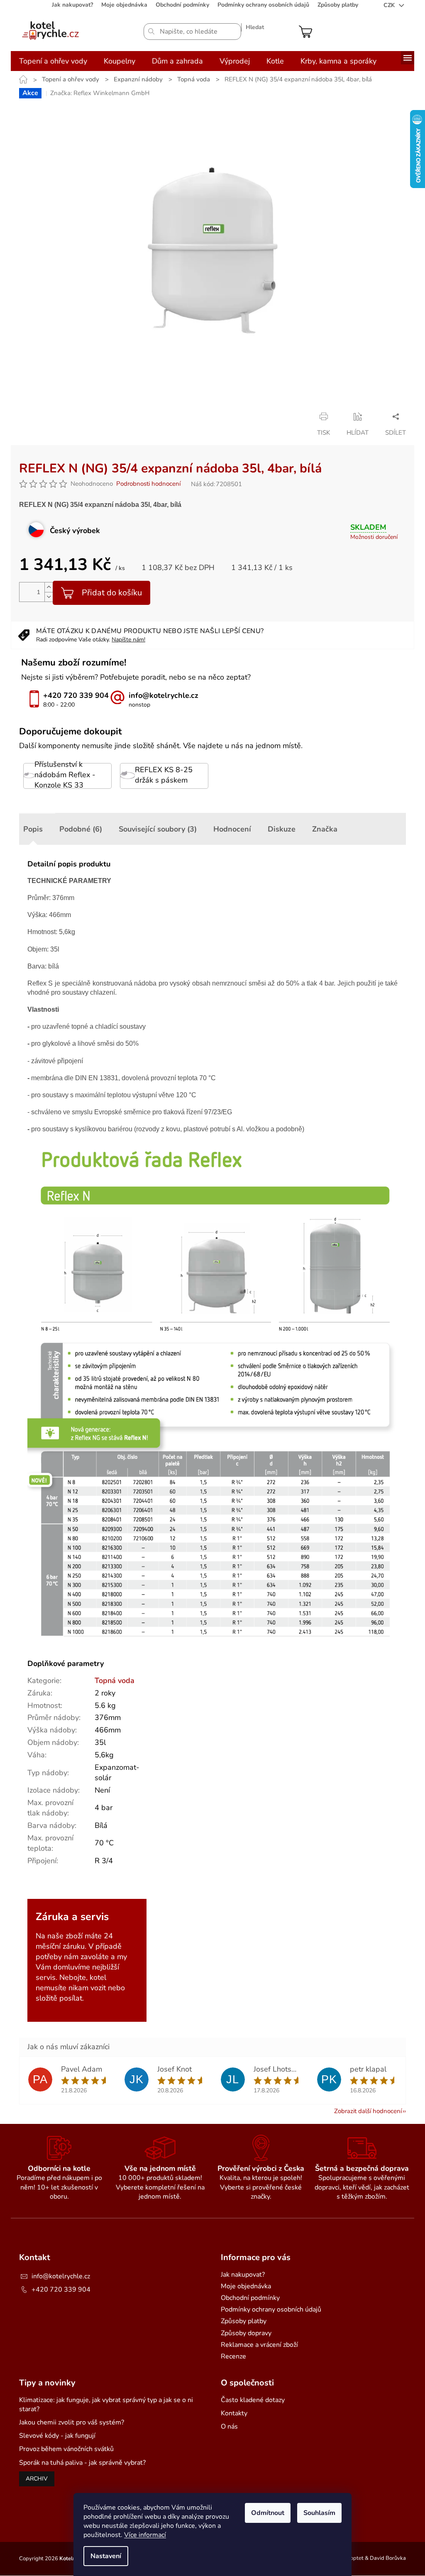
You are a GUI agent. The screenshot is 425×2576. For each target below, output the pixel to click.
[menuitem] (53, 61)
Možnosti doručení (374, 537)
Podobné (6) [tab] (81, 829)
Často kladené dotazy (253, 2400)
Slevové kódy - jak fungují (57, 2436)
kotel (98, 1977)
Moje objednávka (124, 5)
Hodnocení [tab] (232, 829)
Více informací (145, 2535)
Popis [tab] (33, 829)
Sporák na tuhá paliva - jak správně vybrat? (82, 2463)
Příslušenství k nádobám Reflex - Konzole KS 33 (65, 775)
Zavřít (82, 416)
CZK (390, 5)
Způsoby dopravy (246, 2333)
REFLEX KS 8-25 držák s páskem (164, 775)
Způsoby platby (338, 5)
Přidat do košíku (112, 593)
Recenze (233, 2356)
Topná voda (115, 1681)
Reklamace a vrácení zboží (259, 2345)
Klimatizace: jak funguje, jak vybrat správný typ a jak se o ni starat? (106, 2405)
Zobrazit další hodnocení (368, 2111)
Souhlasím (319, 2513)
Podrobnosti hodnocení (148, 484)
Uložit (28, 416)
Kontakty (234, 2413)
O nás (229, 2427)
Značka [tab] (325, 829)
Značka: (100, 93)
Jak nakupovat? (72, 5)
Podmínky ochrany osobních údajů (263, 5)
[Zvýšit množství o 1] (49, 587)
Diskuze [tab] (282, 829)
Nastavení (106, 2556)
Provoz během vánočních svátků (66, 2449)
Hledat (255, 27)
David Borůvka (388, 2558)
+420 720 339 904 (61, 2290)
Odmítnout (268, 2513)
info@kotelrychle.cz (61, 2276)
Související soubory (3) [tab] (158, 829)
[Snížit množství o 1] (49, 597)
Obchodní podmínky (182, 5)
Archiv (37, 2479)
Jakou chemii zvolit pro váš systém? (72, 2422)
